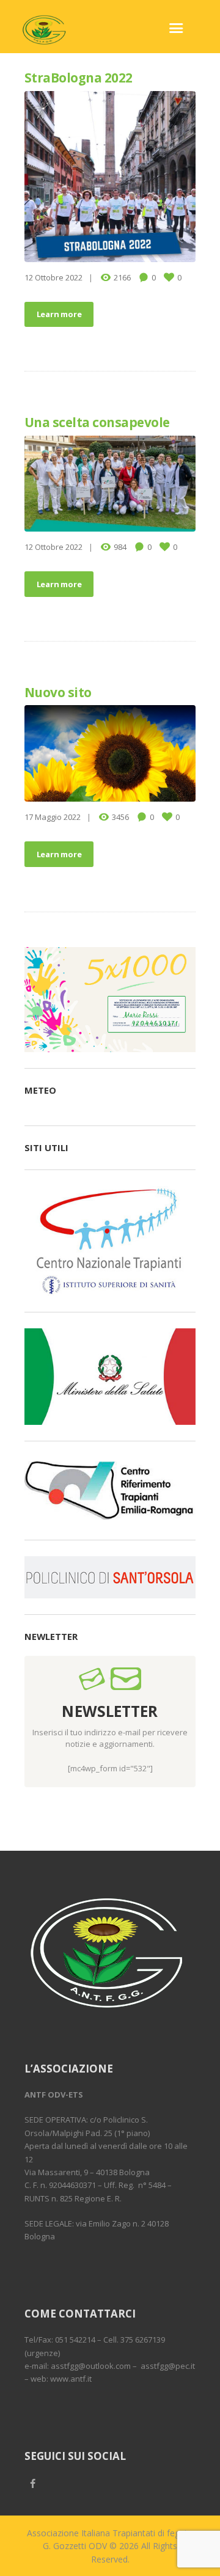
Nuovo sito (58, 692)
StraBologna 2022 (79, 78)
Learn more (59, 314)
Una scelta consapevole (97, 422)
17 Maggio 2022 (53, 817)
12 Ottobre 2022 (53, 277)
